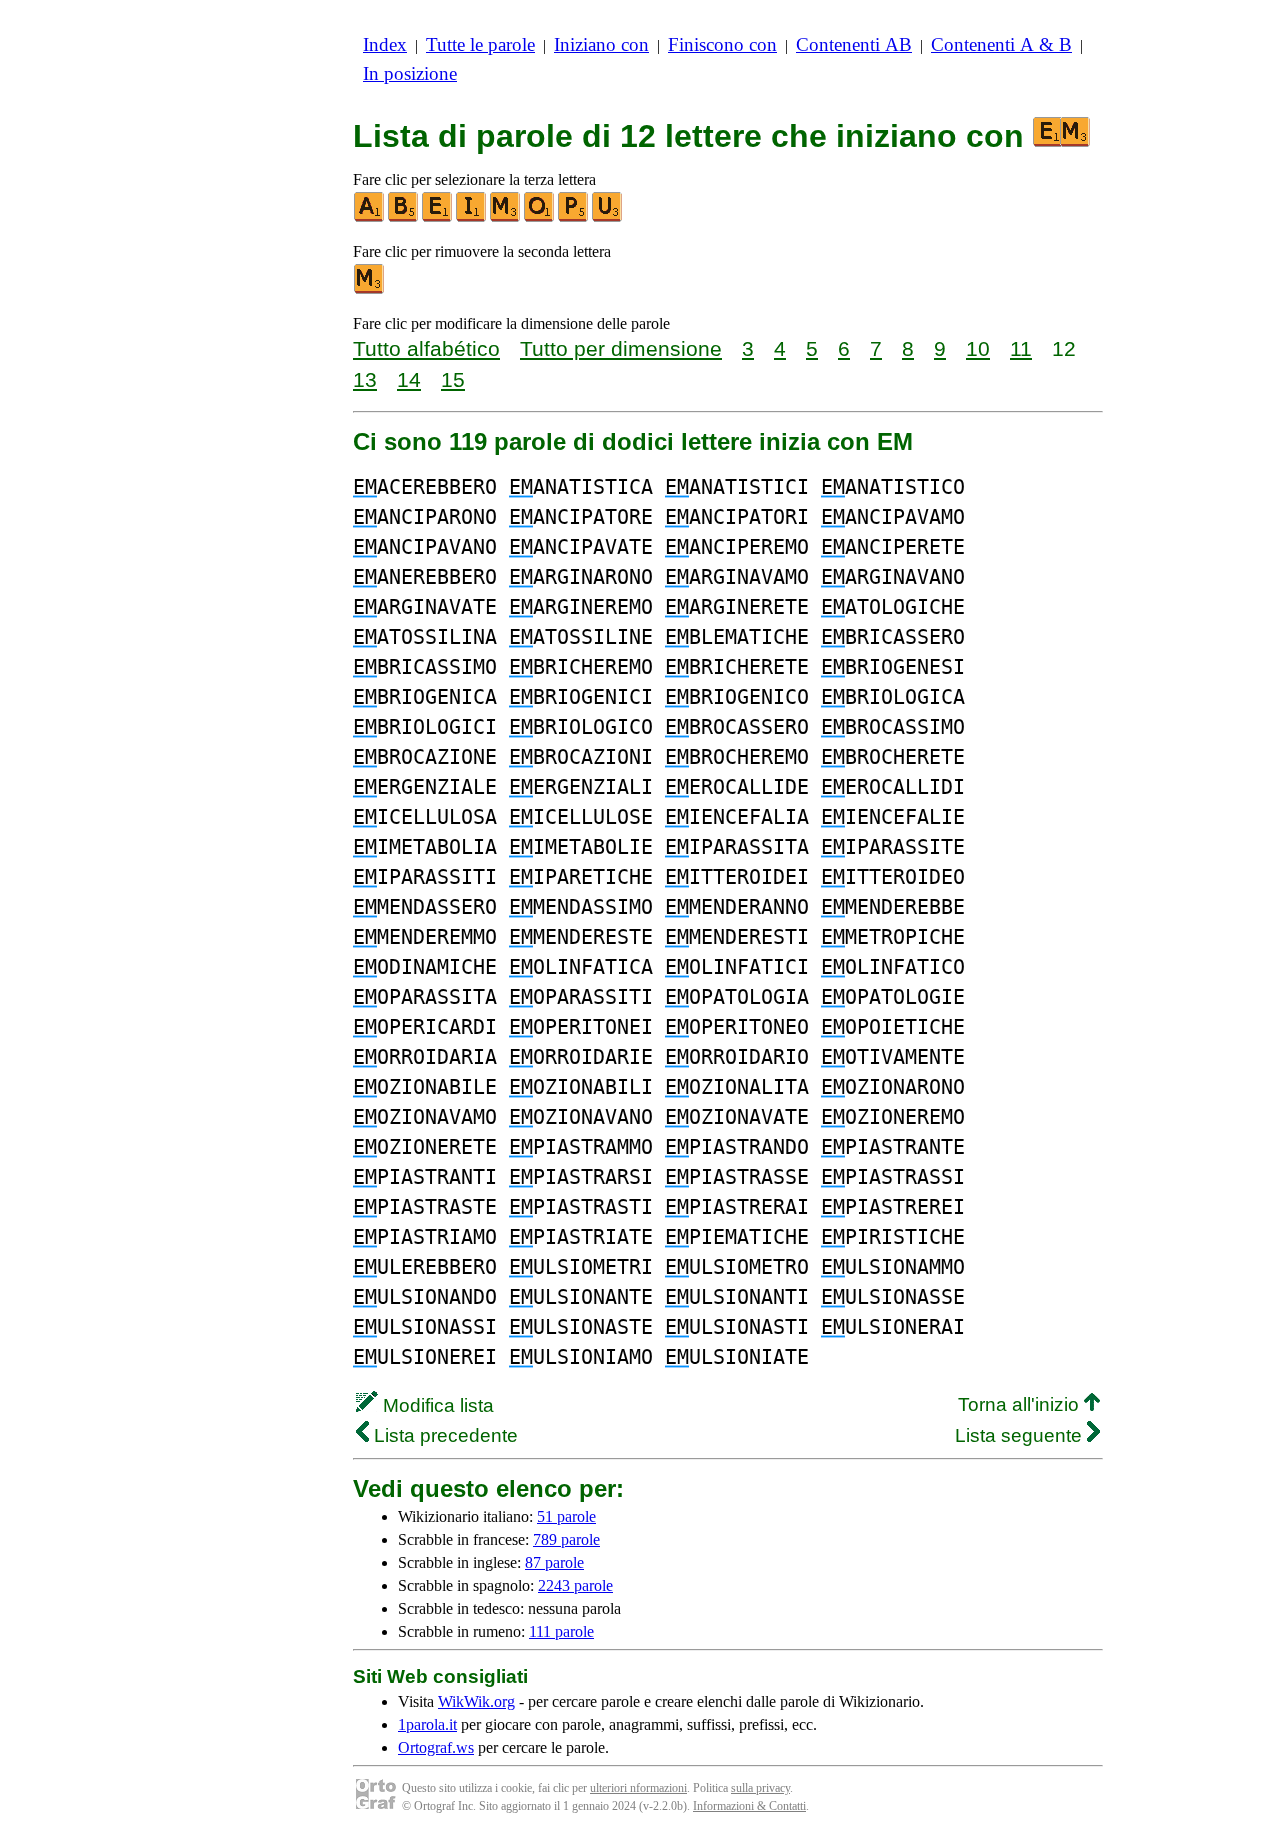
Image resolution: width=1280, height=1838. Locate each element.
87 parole (554, 1562)
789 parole (566, 1539)
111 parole (561, 1631)
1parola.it (427, 1724)
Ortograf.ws (436, 1747)
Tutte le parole (480, 44)
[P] (574, 217)
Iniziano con (601, 44)
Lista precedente (443, 1435)
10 (978, 348)
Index (385, 44)
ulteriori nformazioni (638, 1788)
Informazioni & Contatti (749, 1806)
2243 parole (575, 1585)
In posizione (410, 73)
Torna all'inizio (1021, 1404)
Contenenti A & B (1001, 44)
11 (1021, 348)
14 (409, 379)
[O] (540, 217)
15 (453, 379)
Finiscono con (722, 44)
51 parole (566, 1516)
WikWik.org (476, 1701)
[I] (472, 217)
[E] (438, 217)
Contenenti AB (854, 44)
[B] (404, 217)
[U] (608, 217)
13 (365, 379)
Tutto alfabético (426, 348)
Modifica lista (436, 1405)
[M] (506, 217)
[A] (370, 217)
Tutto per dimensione (621, 348)
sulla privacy (760, 1788)
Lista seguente (1021, 1435)
